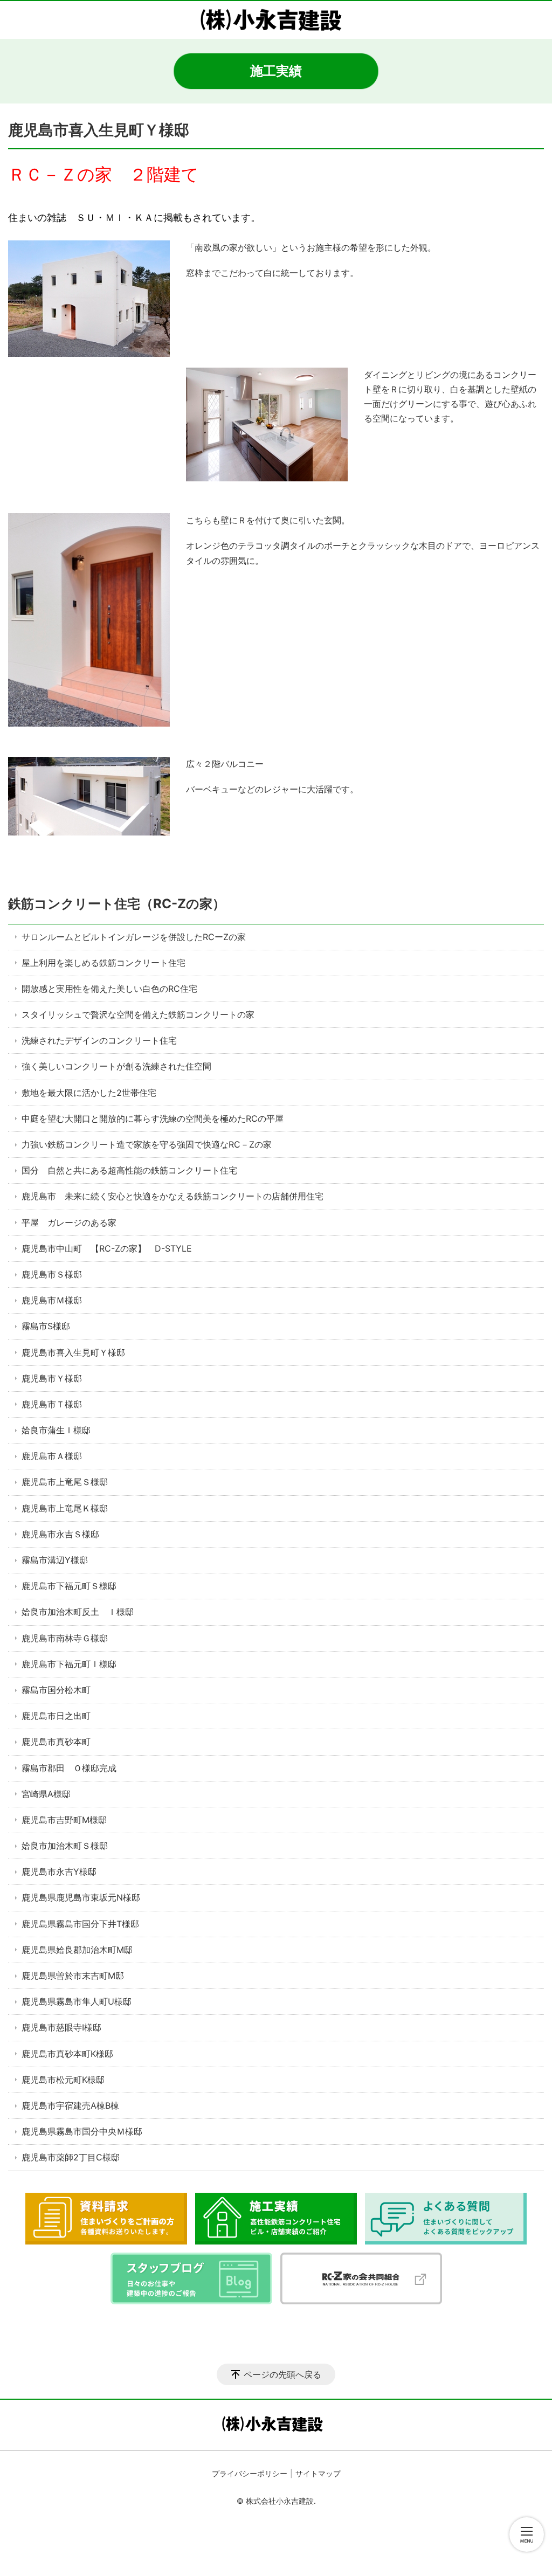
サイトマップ (318, 2473)
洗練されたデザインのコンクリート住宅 (99, 1040)
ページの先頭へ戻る (282, 2374)
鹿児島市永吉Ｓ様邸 (60, 1534)
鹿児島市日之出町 (56, 1716)
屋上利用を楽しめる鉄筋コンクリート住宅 (103, 963)
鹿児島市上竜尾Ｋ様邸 (65, 1508)
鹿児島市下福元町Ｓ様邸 (69, 1586)
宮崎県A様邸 (46, 1794)
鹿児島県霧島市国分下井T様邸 (80, 1924)
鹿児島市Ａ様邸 (52, 1456)
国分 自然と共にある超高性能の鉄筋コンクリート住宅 (129, 1170)
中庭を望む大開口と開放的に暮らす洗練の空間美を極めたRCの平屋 (153, 1118)
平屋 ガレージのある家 (69, 1223)
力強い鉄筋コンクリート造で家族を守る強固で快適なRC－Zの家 (147, 1144)
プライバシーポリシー (250, 2473)
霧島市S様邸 (46, 1326)
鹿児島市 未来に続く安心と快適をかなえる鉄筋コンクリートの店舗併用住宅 (172, 1196)
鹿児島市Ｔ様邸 (52, 1404)
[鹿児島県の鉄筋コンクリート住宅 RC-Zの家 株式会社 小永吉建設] (276, 20)
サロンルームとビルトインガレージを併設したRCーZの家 (134, 937)
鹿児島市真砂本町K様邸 (67, 2054)
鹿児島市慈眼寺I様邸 (61, 2027)
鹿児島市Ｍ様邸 (52, 1300)
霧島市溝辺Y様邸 (55, 1560)
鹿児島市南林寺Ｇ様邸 (65, 1638)
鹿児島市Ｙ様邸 (52, 1378)
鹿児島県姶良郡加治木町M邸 (77, 1950)
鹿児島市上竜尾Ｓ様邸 (65, 1482)
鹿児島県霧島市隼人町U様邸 (77, 2001)
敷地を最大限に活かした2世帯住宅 (89, 1093)
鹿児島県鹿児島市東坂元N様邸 (81, 1897)
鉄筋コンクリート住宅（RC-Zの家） (117, 904)
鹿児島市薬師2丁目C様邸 (75, 2157)
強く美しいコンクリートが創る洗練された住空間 (116, 1066)
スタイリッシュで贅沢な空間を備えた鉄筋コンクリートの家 (138, 1014)
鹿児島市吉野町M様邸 (64, 1820)
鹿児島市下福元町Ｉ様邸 (73, 1664)
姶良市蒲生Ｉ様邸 (56, 1430)
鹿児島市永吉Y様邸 (59, 1871)
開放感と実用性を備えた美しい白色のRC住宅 (109, 989)
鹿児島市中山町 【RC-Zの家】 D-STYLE (107, 1248)
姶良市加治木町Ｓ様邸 (65, 1846)
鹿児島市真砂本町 (56, 1742)
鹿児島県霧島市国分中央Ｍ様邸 (82, 2131)
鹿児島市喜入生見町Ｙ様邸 (73, 1352)
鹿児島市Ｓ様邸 (52, 1274)
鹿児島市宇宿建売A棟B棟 (70, 2105)
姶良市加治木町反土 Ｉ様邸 (78, 1612)
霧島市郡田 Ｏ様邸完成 (69, 1768)
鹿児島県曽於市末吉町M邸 (73, 1976)
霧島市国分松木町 (56, 1690)
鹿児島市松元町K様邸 (63, 2080)
